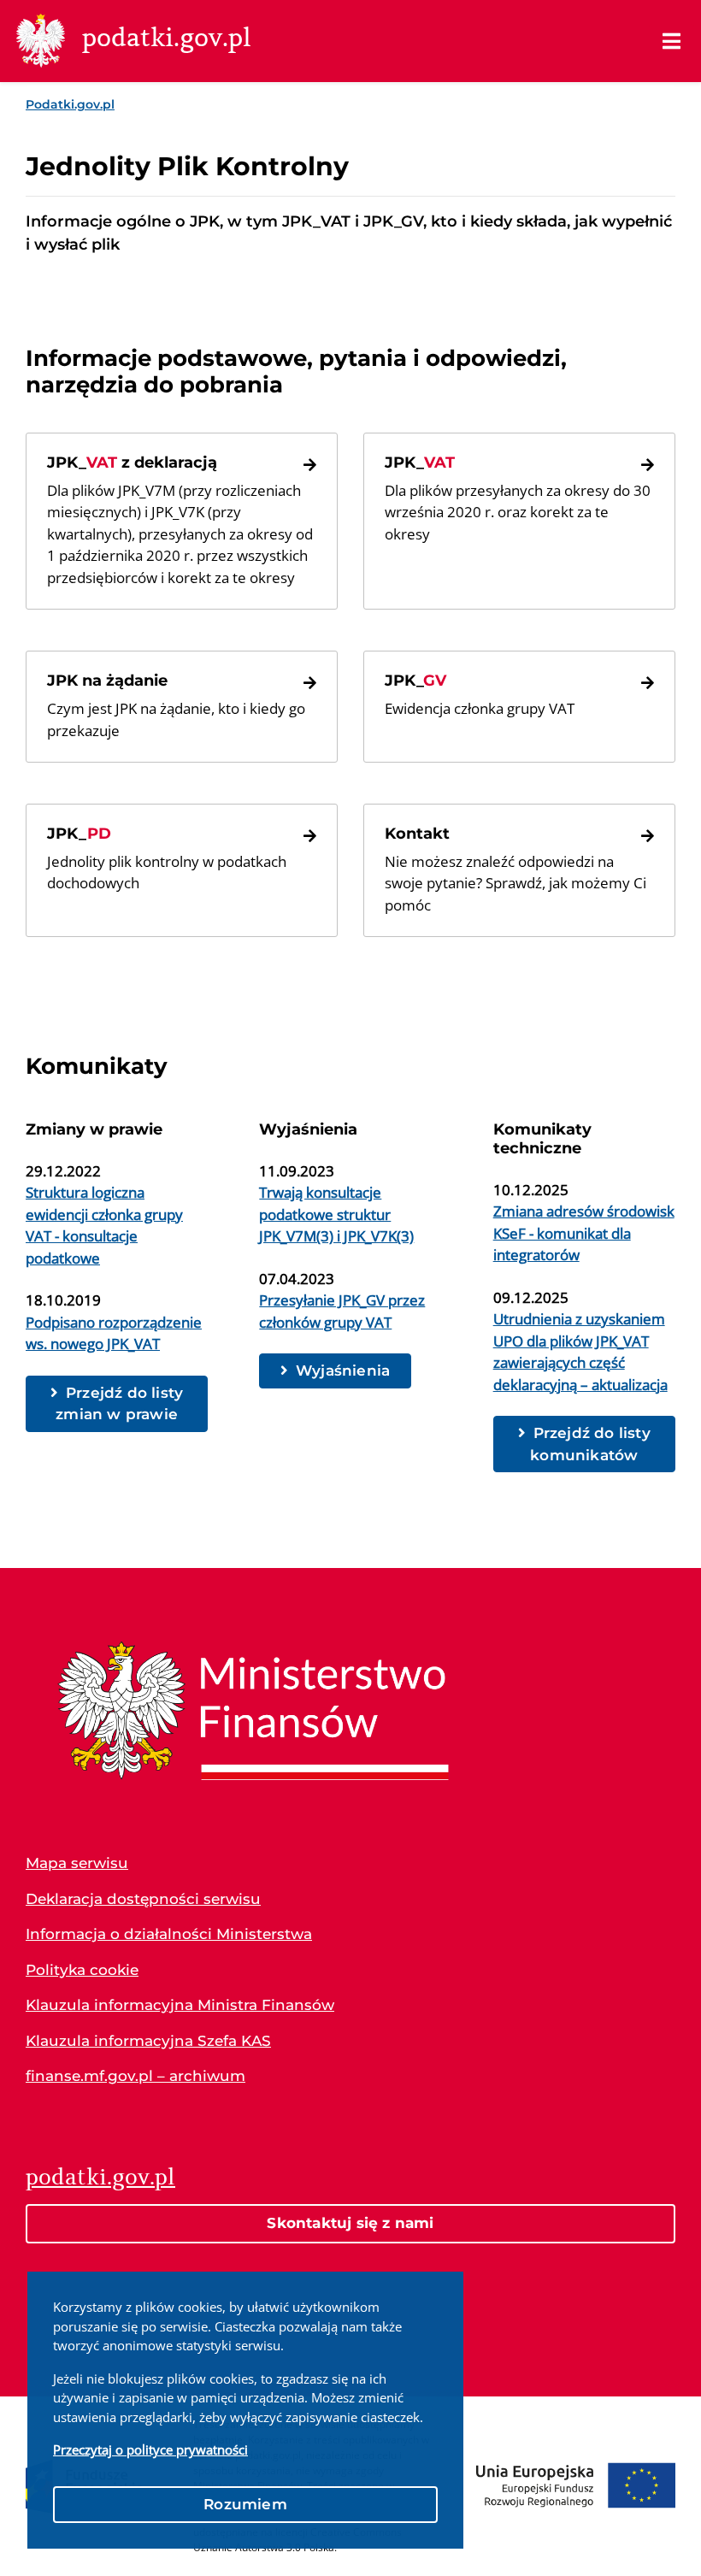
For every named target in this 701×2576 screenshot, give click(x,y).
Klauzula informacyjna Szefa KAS (148, 2041)
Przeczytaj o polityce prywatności (150, 2449)
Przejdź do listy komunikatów (590, 1444)
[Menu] (672, 41)
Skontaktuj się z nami (350, 2223)
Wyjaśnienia (343, 1371)
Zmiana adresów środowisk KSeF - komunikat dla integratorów (584, 1233)
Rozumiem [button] (245, 2504)
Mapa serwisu (77, 1863)
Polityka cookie (82, 1970)
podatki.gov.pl (100, 2177)
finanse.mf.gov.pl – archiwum (135, 2076)
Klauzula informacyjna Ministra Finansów (180, 2005)
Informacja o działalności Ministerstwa (169, 1934)
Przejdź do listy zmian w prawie (119, 1404)
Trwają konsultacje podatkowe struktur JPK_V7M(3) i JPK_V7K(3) (336, 1214)
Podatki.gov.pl (70, 104)
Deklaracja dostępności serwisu (143, 1899)
